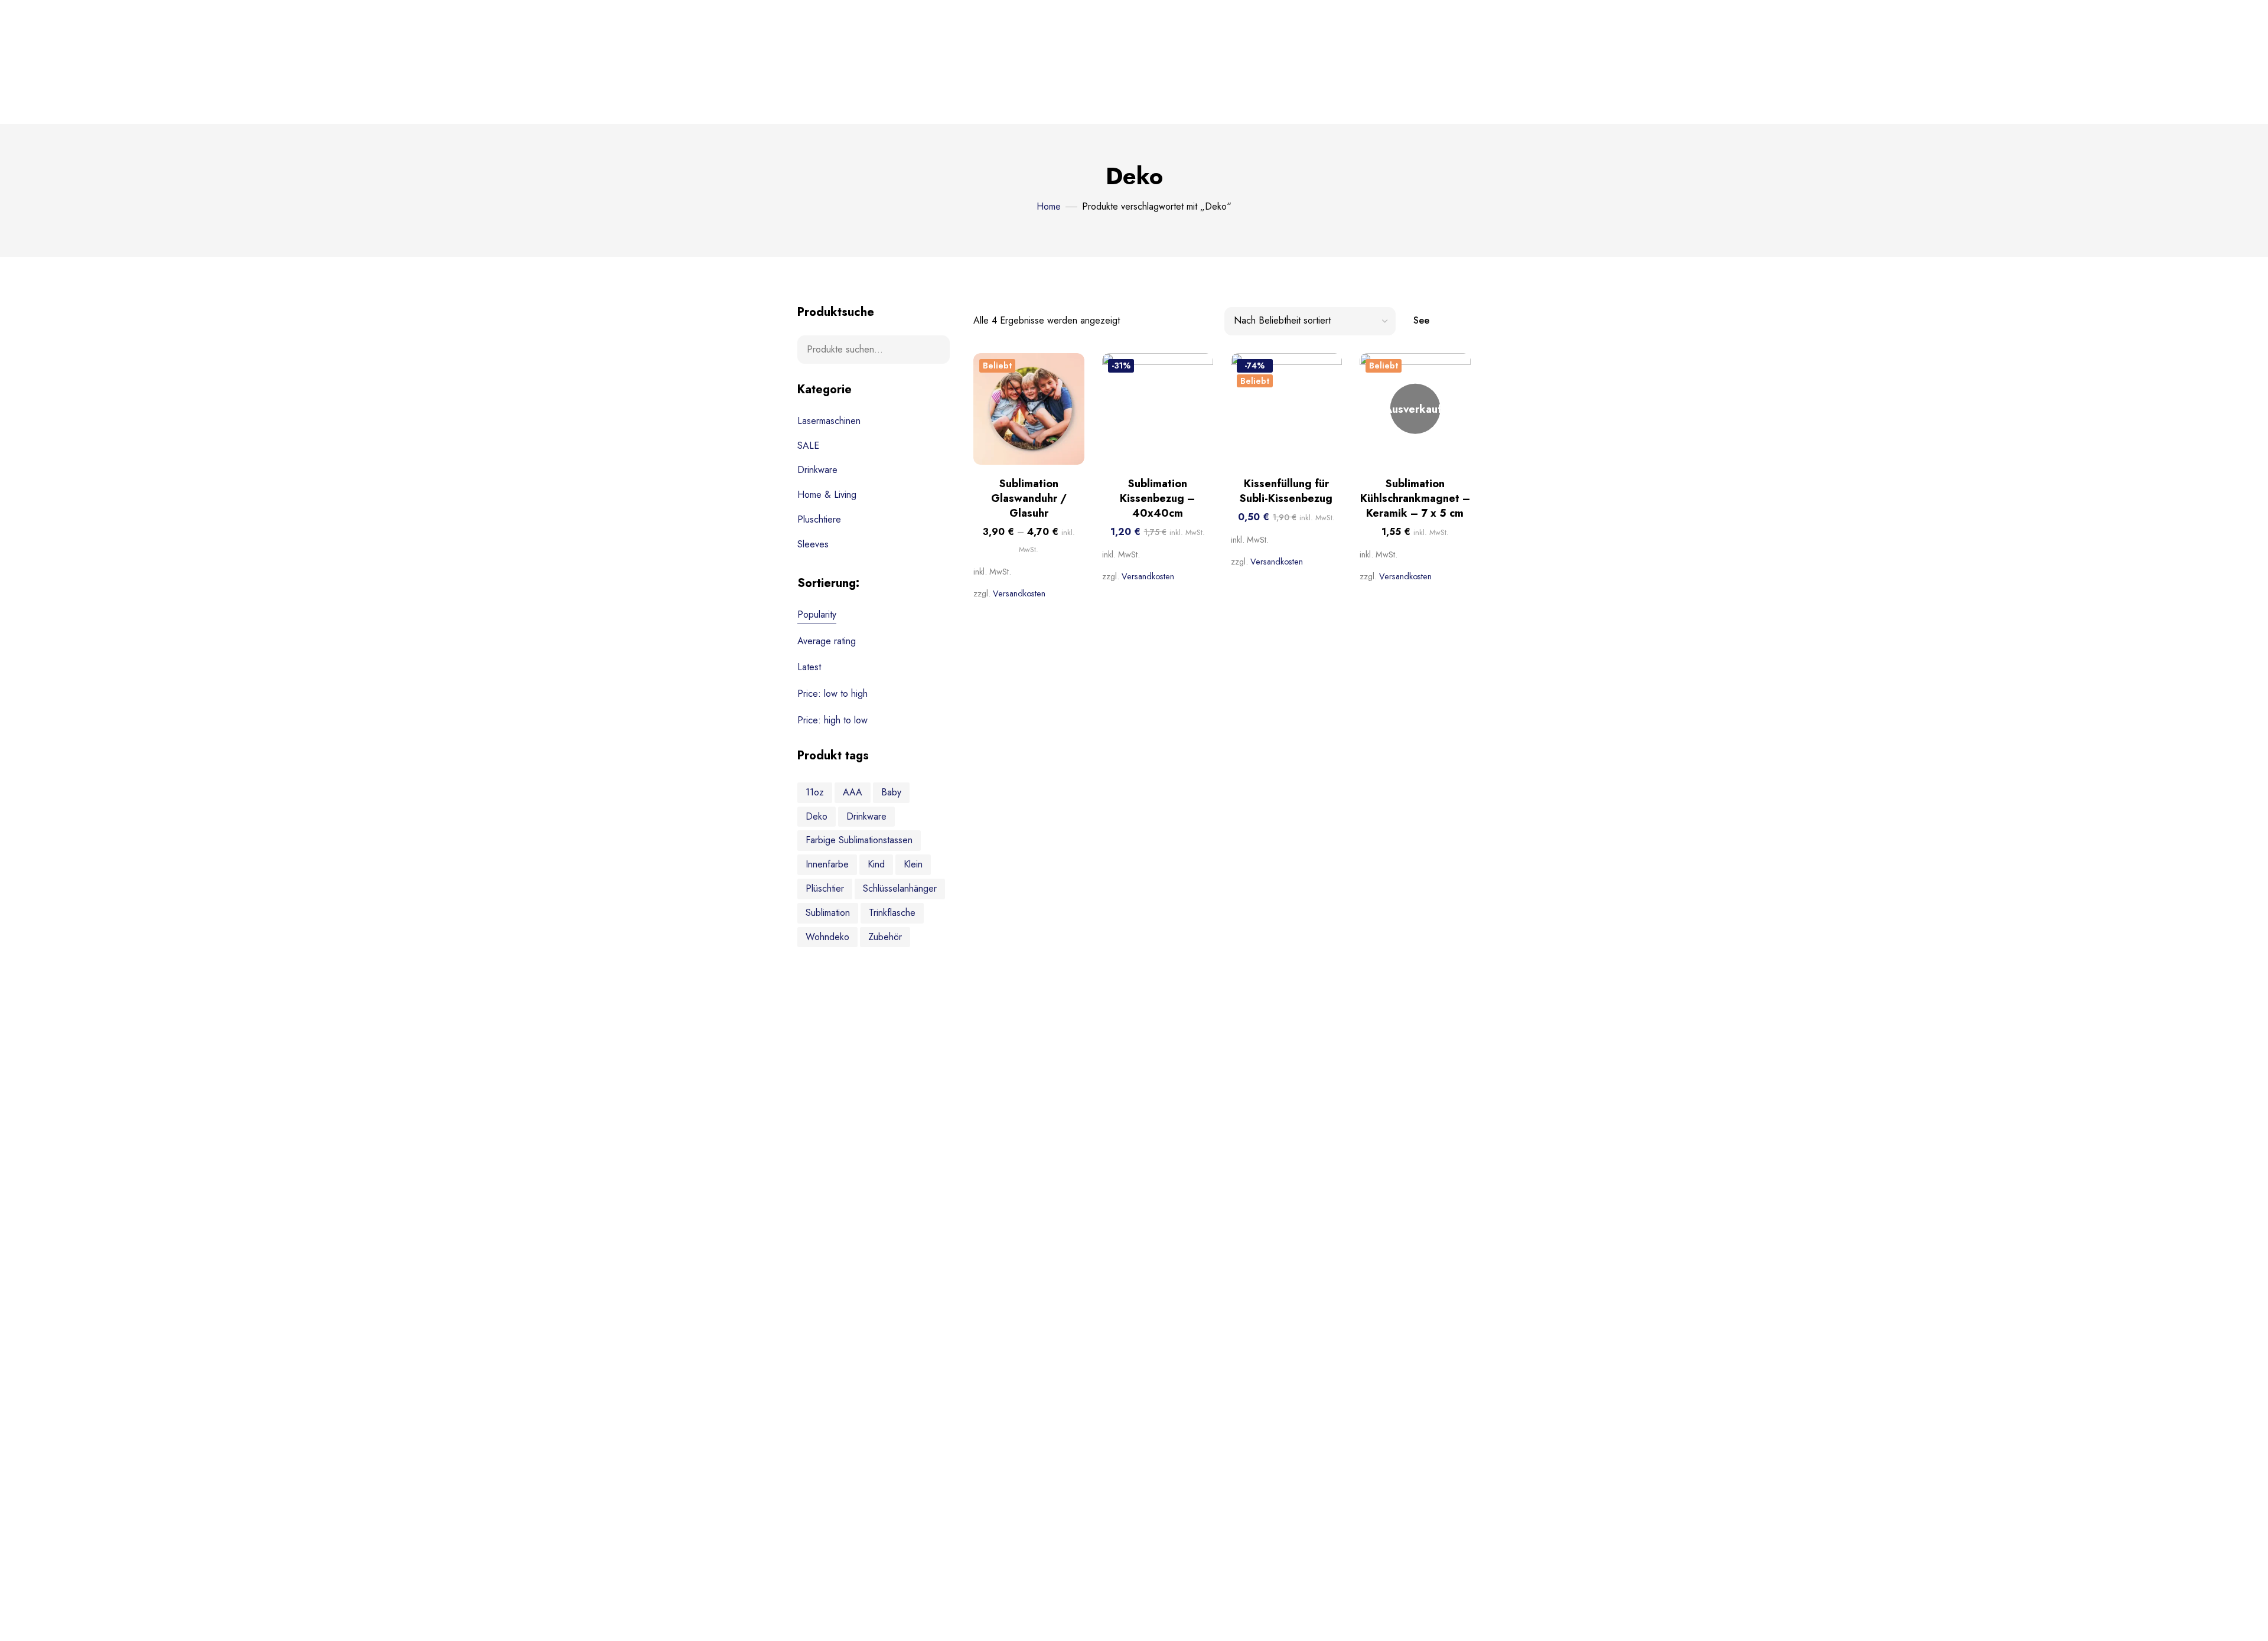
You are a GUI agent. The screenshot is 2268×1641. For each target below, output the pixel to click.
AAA (853, 792)
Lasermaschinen (829, 421)
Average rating (827, 641)
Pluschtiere (819, 519)
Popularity (817, 614)
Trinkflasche (892, 913)
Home (1049, 206)
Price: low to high (832, 694)
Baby (891, 792)
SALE (808, 446)
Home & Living (827, 495)
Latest (809, 667)
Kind (876, 864)
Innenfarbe (827, 864)
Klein (913, 864)
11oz (815, 792)
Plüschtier (825, 888)
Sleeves (813, 544)
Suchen (933, 350)
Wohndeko (827, 937)
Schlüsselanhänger (900, 888)
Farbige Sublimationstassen (859, 840)
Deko (817, 816)
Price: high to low (832, 720)
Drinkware (817, 470)
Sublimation (828, 913)
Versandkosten (1019, 593)
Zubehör (885, 937)
